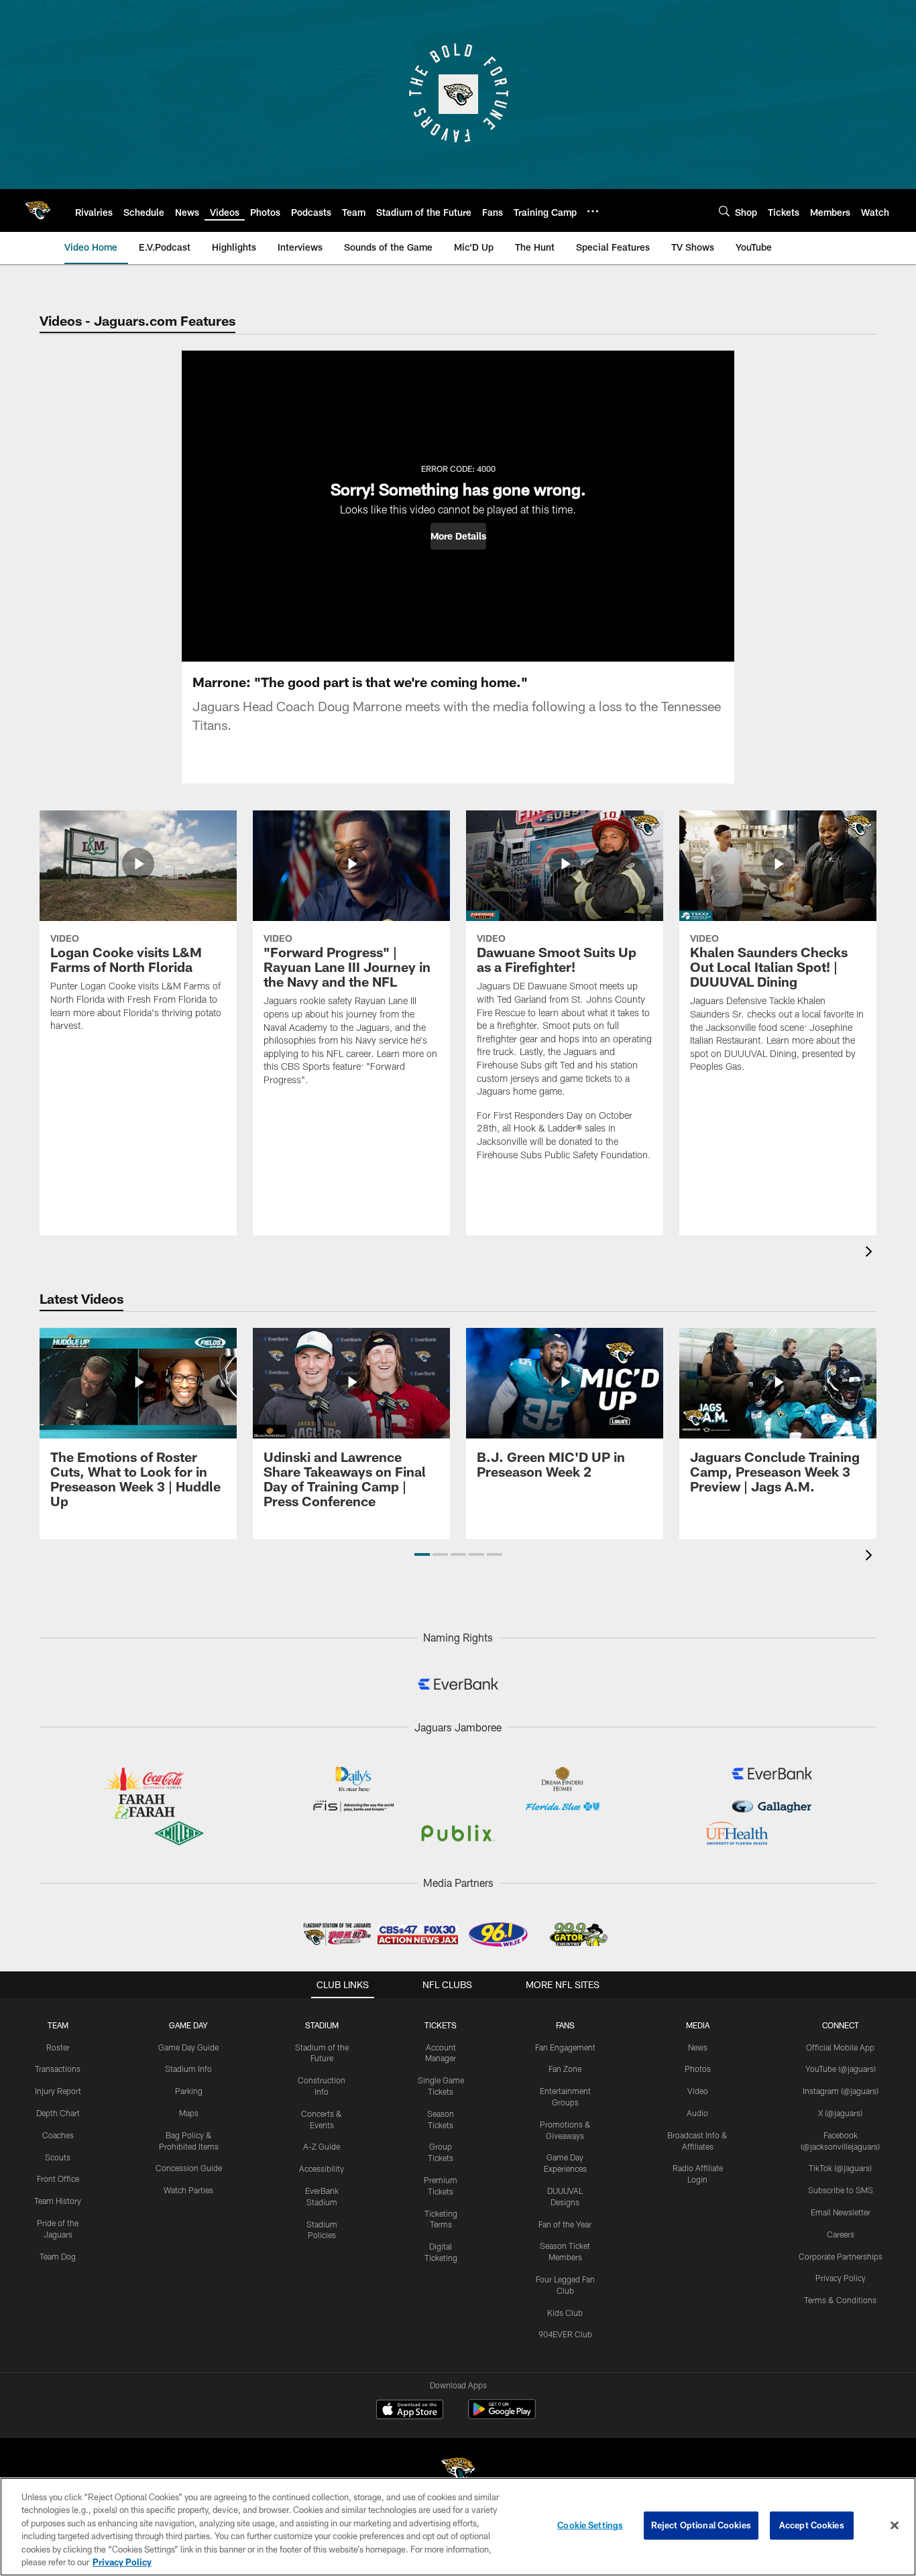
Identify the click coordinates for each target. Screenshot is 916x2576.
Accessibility (322, 2168)
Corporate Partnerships (841, 2256)
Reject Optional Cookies (701, 2525)
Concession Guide (189, 2168)
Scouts (58, 2157)
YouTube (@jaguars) (841, 2069)
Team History (58, 2201)
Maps (189, 2113)
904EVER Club (565, 2334)
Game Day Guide (188, 2047)
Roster (58, 2047)
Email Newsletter (841, 2212)
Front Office (58, 2179)
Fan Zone (565, 2069)
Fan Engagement (565, 2047)
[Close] (895, 2526)
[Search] (724, 211)
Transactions (58, 2069)
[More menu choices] (593, 211)
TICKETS (441, 2025)
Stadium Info (188, 2069)
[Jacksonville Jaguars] (458, 2472)
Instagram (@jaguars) (841, 2091)
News (698, 2047)
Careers (841, 2234)
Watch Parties (188, 2190)
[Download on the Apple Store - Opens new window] (410, 2411)
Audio (697, 2113)
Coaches (58, 2135)
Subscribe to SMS (841, 2190)
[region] (458, 2527)
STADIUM (322, 2025)
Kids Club (565, 2313)
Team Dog (58, 2256)
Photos (698, 2069)
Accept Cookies (812, 2525)
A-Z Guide (322, 2146)
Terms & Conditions (840, 2300)
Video (698, 2091)
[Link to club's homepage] (38, 210)
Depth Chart (58, 2113)
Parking (189, 2091)
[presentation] (871, 1253)
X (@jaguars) (840, 2113)
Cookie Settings (590, 2525)
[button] (458, 536)
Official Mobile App (840, 2047)
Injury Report (58, 2091)
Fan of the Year (565, 2224)
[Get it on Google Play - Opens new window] (502, 2416)
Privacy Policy (841, 2278)
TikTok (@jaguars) (840, 2168)
